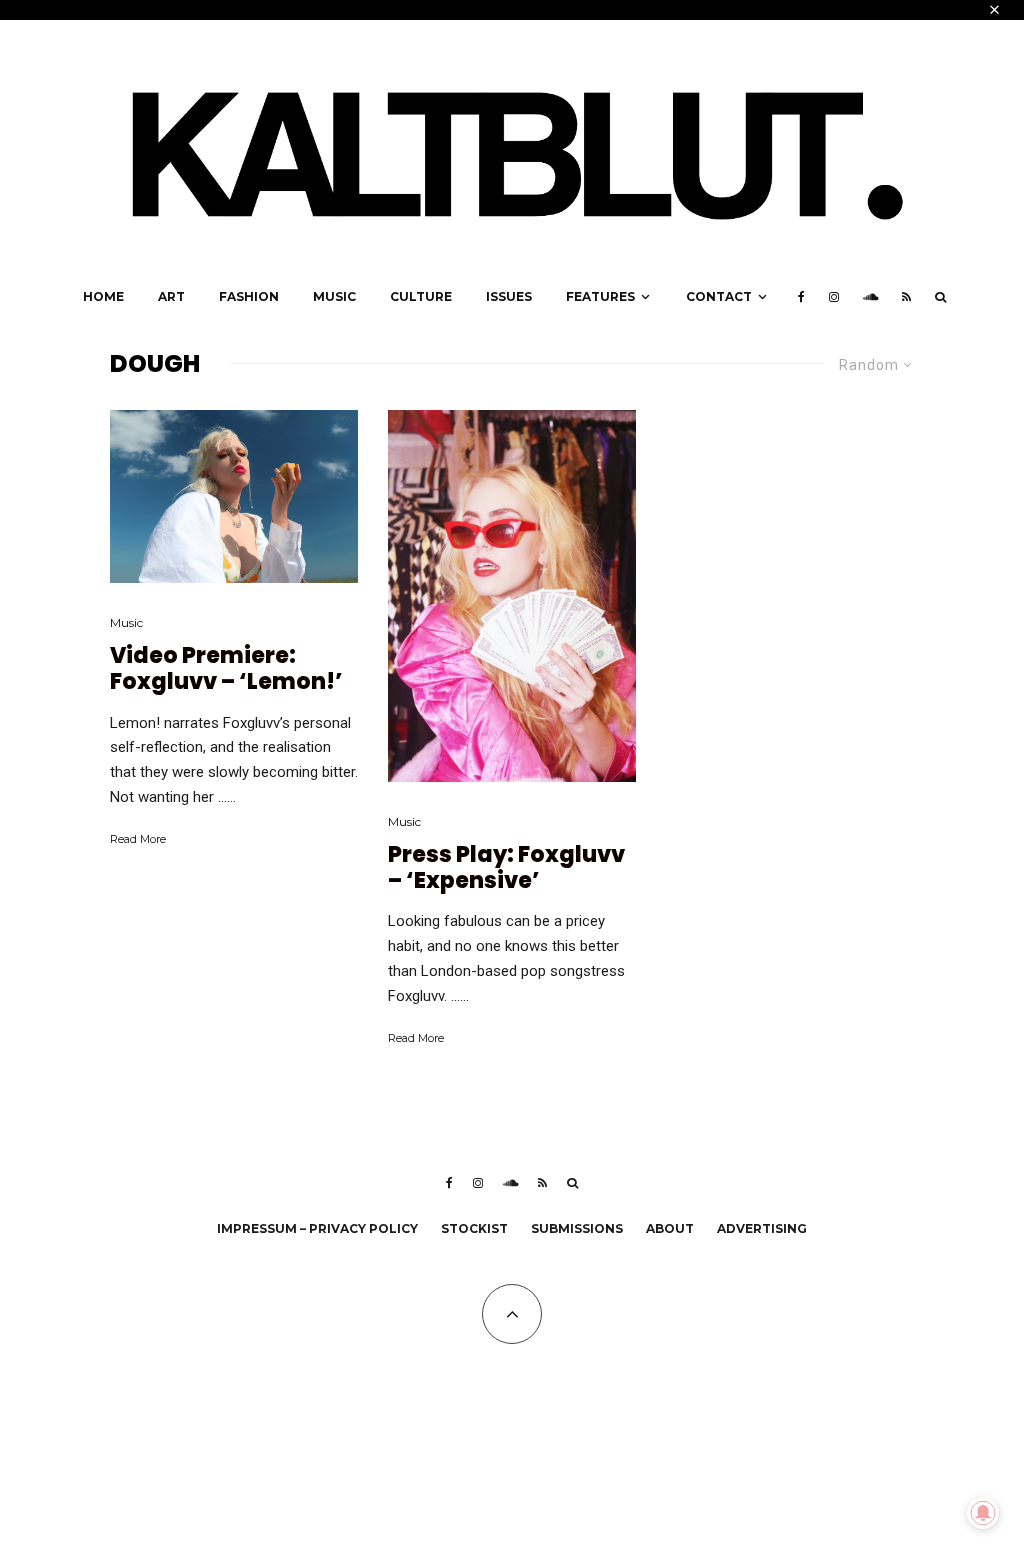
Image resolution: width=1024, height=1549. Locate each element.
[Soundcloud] (870, 297)
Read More (138, 839)
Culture (421, 296)
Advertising (762, 1228)
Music (334, 296)
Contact (719, 296)
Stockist (474, 1228)
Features (600, 296)
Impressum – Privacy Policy (317, 1228)
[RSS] (906, 297)
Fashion (249, 296)
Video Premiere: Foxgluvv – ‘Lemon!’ (226, 669)
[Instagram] (834, 297)
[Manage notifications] (983, 1513)
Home (103, 296)
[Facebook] (801, 297)
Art (171, 296)
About (670, 1228)
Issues (509, 296)
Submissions (577, 1228)
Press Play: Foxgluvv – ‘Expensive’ (506, 868)
